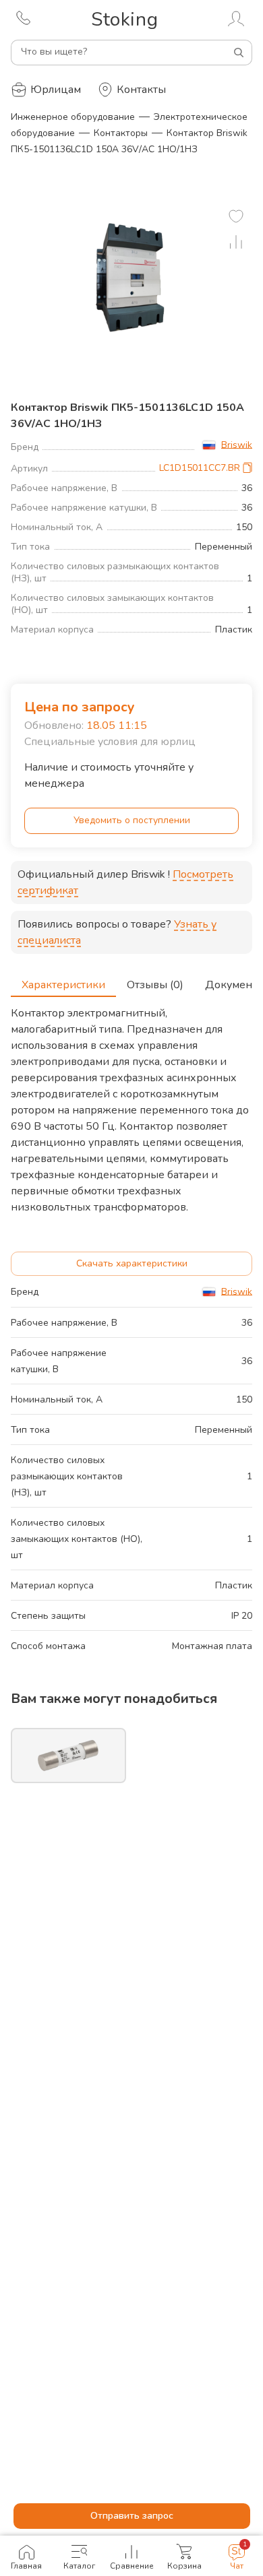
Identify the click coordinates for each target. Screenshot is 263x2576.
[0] (236, 216)
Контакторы (121, 133)
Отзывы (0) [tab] (155, 985)
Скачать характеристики (132, 1263)
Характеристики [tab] (63, 985)
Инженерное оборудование (73, 117)
